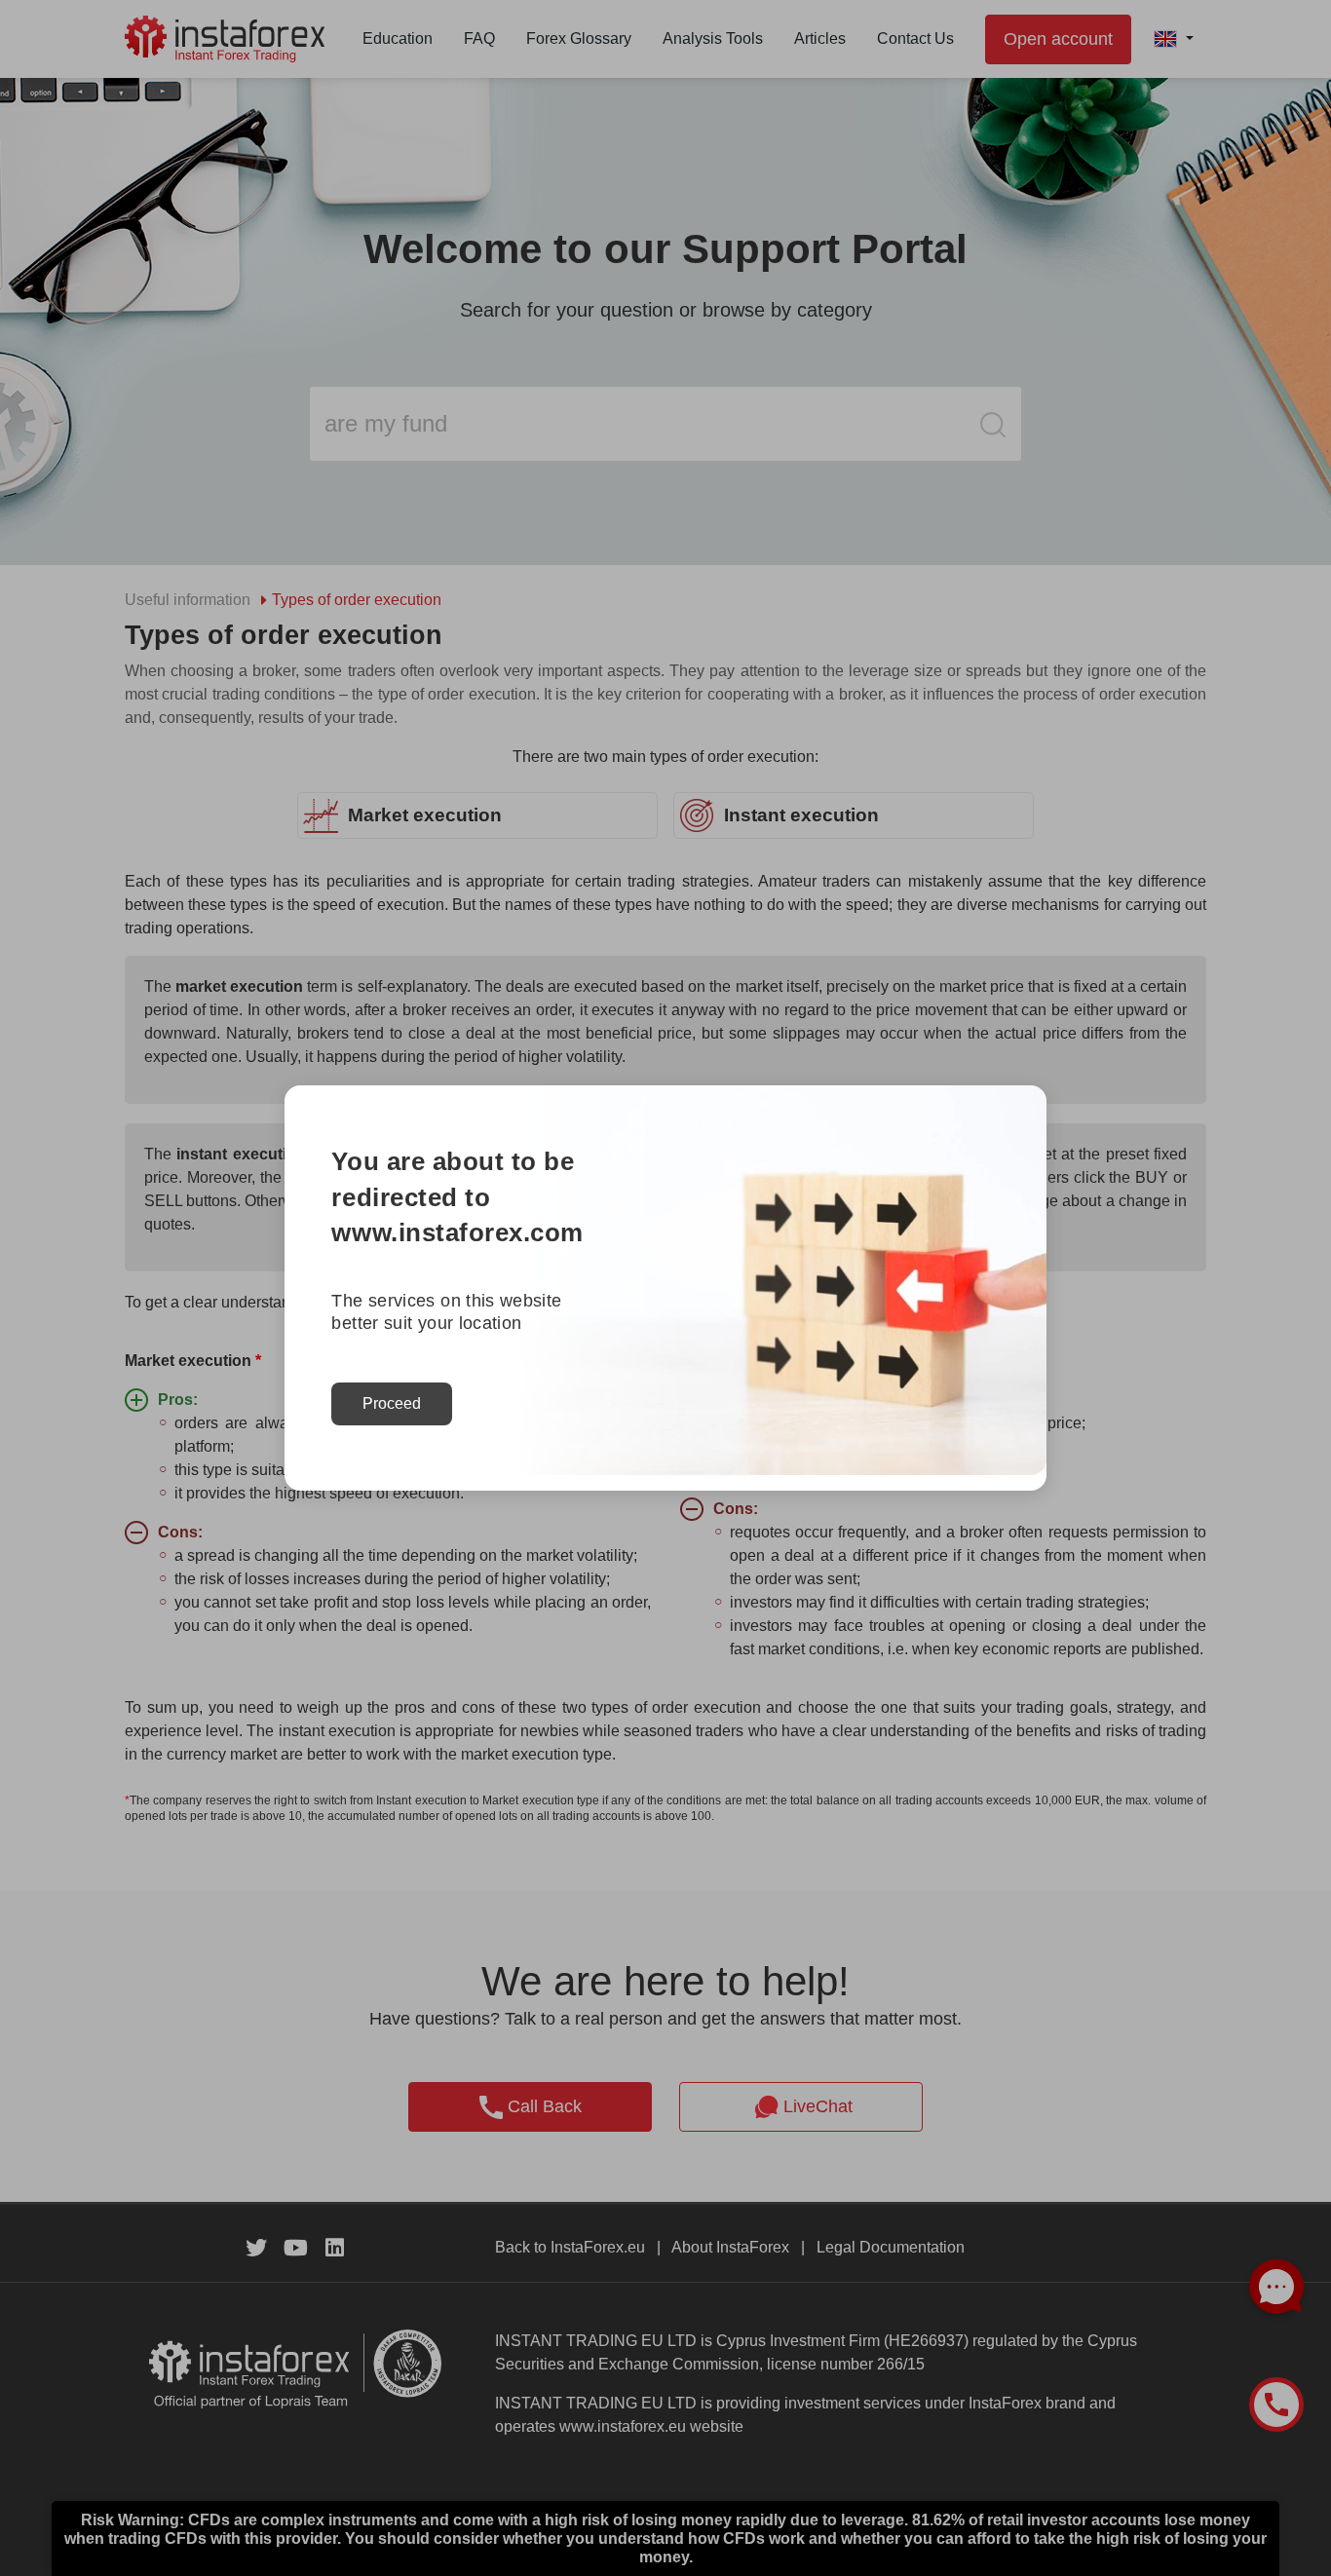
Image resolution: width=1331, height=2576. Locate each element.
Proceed (392, 1403)
